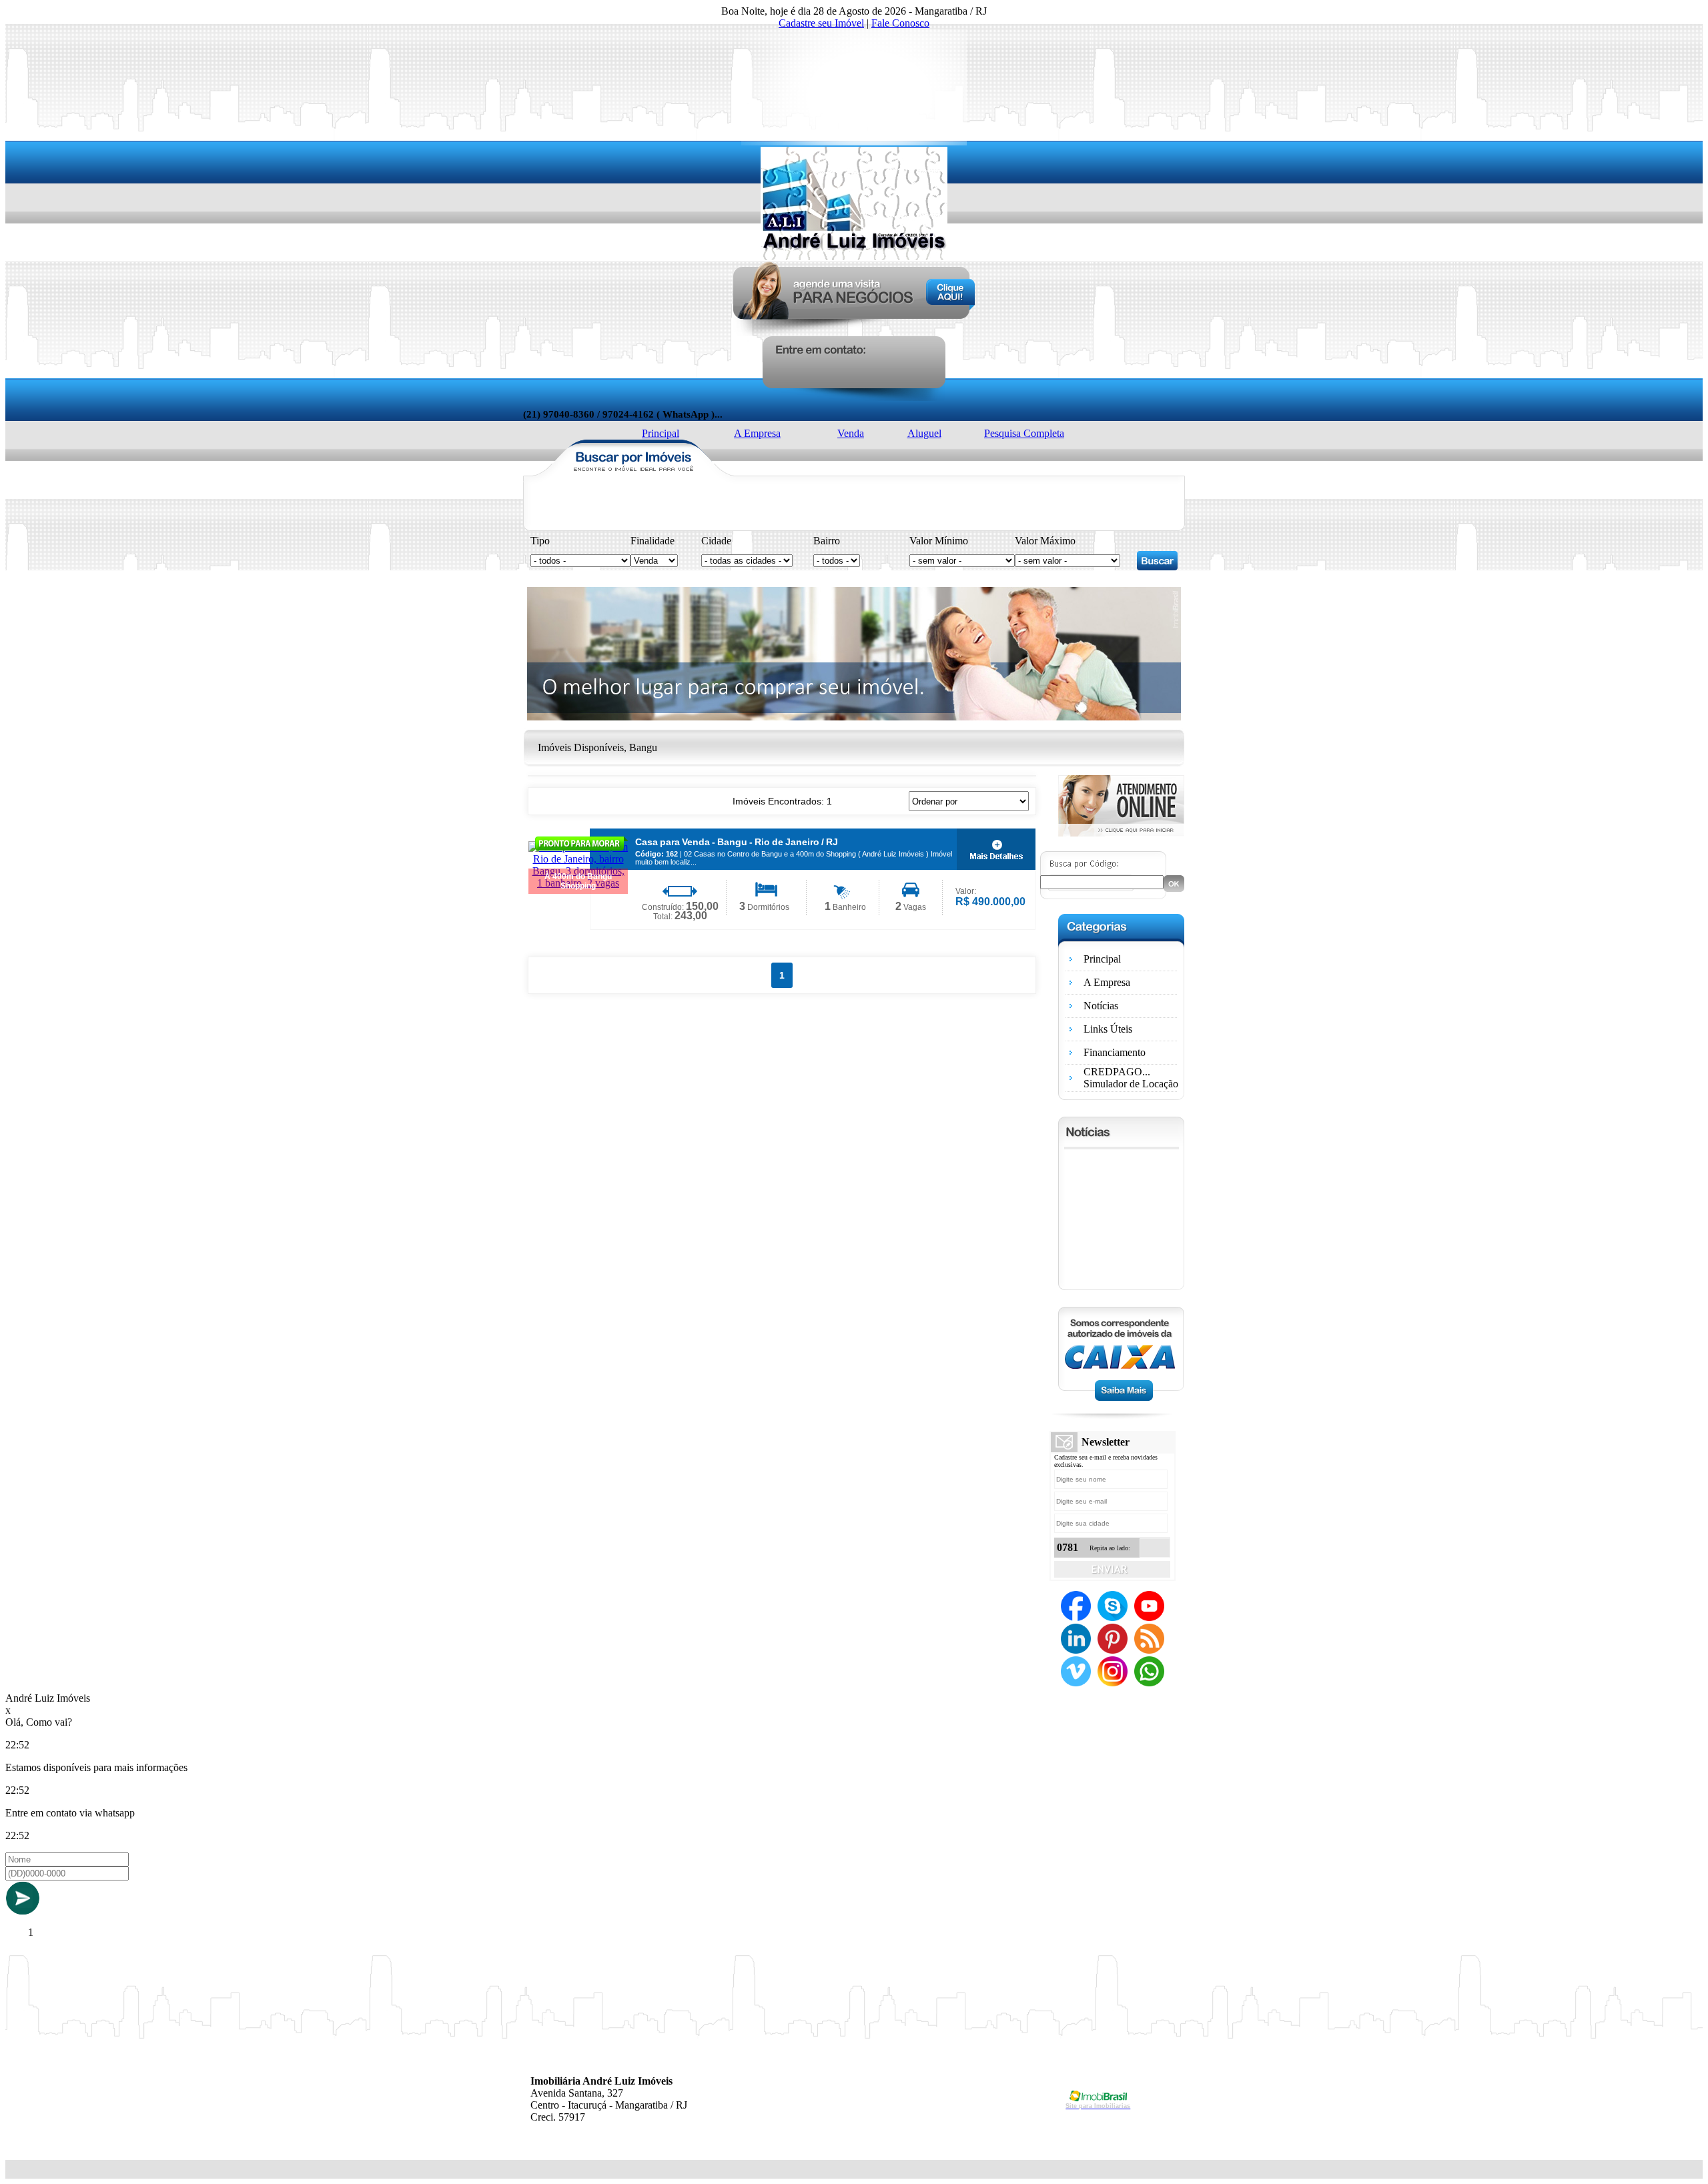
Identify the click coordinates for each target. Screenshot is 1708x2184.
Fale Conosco (900, 23)
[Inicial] (854, 256)
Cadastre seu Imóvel (821, 23)
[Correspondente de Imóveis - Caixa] (1121, 1397)
